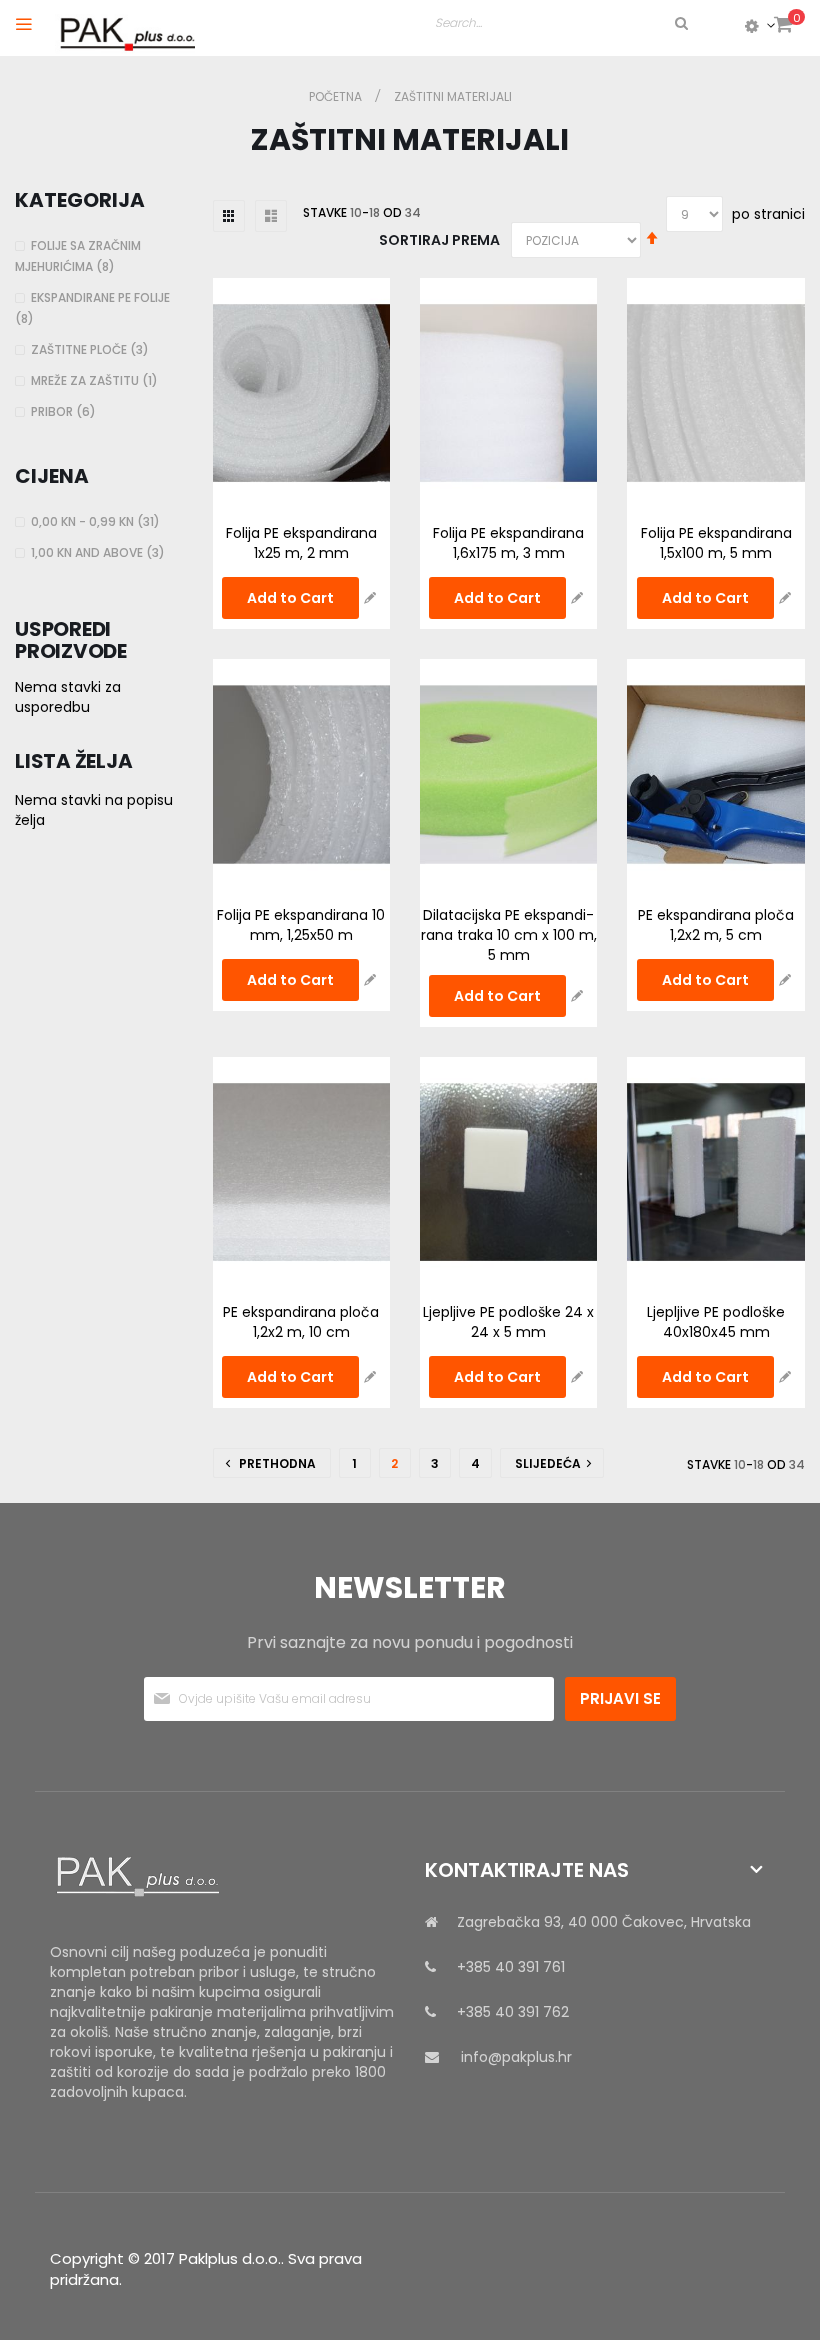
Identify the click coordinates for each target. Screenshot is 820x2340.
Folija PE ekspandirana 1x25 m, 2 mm (301, 543)
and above (100, 552)
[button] (370, 598)
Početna (337, 96)
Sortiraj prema (439, 240)
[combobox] (563, 23)
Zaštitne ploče (92, 349)
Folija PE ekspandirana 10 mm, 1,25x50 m (301, 925)
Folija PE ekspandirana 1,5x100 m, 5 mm (716, 543)
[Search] (680, 23)
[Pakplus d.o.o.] (125, 29)
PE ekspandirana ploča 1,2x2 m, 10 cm (301, 1322)
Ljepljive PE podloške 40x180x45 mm (716, 1322)
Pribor (66, 411)
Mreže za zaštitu (97, 380)
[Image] (222, 1877)
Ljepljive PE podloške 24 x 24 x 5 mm (508, 1322)
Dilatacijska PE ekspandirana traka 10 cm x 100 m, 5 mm (509, 935)
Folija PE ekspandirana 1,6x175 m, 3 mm (508, 543)
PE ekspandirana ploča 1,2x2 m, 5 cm (716, 925)
